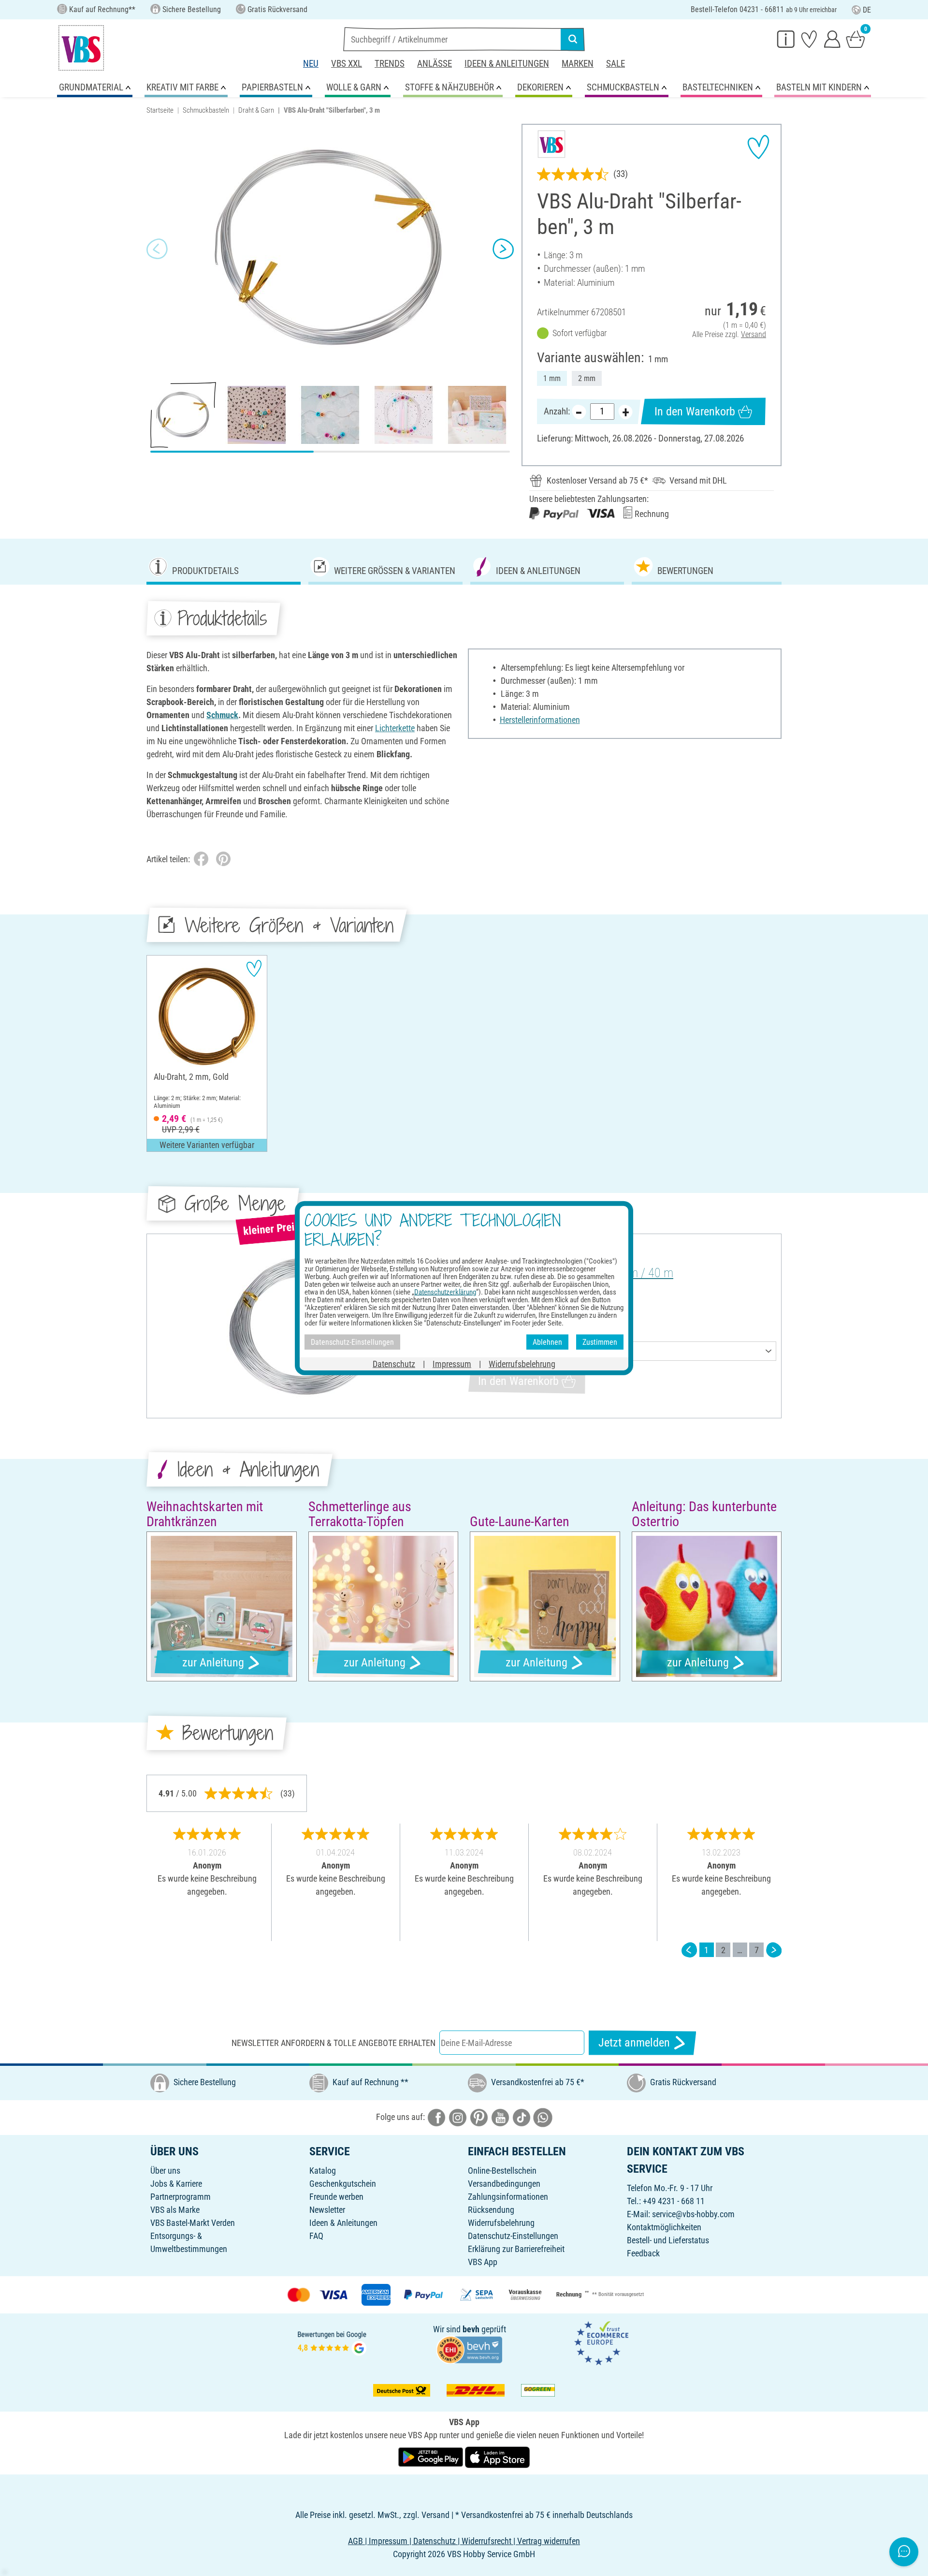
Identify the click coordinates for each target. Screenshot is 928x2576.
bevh (471, 2329)
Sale (616, 64)
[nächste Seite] (774, 1950)
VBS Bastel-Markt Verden (193, 2223)
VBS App (483, 2262)
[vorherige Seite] (689, 1950)
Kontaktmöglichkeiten (664, 2227)
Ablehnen (547, 1342)
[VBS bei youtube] (500, 2116)
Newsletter (327, 2210)
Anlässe (435, 64)
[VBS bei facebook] (436, 2116)
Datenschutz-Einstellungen (513, 2236)
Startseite (160, 110)
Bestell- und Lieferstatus (668, 2240)
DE (867, 10)
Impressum (452, 1364)
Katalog (323, 2171)
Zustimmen (600, 1342)
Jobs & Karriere (176, 2184)
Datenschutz (394, 1364)
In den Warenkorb (695, 412)
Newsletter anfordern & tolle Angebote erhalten (333, 2043)
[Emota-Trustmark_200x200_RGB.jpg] (601, 2342)
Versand (754, 334)
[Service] (786, 39)
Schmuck (222, 715)
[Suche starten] (573, 39)
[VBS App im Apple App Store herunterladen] (497, 2456)
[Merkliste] (809, 39)
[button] (157, 249)
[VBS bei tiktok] (522, 2116)
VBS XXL (347, 64)
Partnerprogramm (181, 2197)
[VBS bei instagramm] (458, 2116)
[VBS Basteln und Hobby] (81, 48)
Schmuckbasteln (206, 110)
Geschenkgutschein (343, 2184)
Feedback (643, 2253)
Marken (578, 64)
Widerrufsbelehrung (501, 2223)
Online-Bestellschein (502, 2171)
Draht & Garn (256, 110)
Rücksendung (491, 2210)
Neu (311, 64)
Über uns (165, 2171)
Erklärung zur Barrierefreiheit (516, 2249)
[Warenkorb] (855, 39)
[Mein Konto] (832, 39)
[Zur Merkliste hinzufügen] (758, 147)
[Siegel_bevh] (469, 2348)
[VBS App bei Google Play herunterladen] (432, 2456)
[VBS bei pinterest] (479, 2116)
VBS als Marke (175, 2210)
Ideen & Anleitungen (507, 64)
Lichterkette (395, 728)
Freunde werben (336, 2197)
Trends (390, 64)
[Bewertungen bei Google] (332, 2342)
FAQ (316, 2236)
